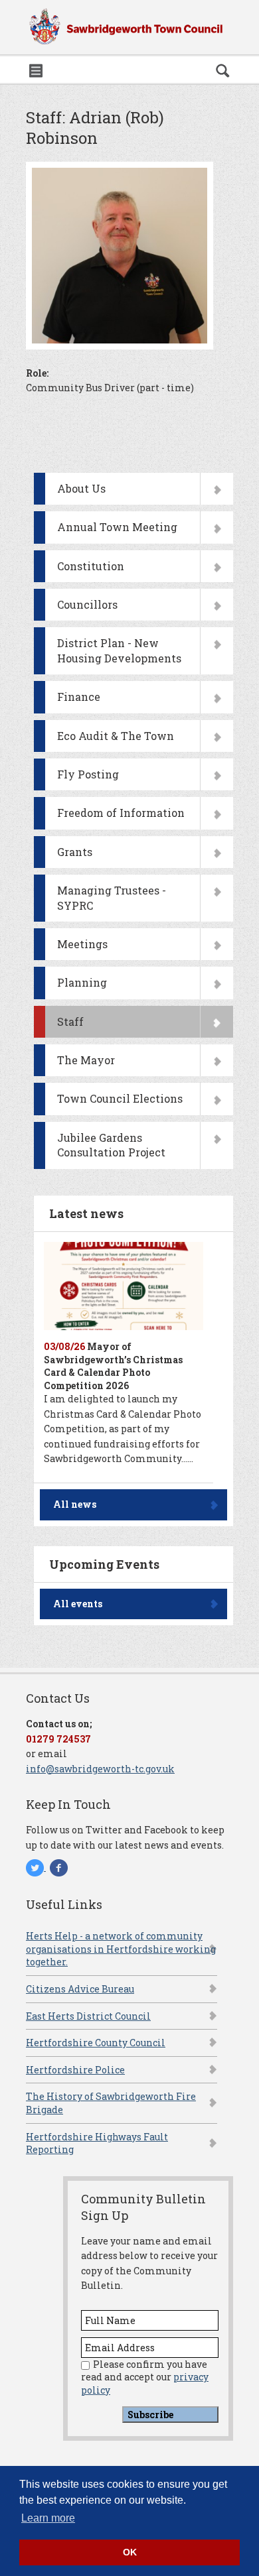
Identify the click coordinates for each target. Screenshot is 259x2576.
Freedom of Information (121, 813)
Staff (70, 1021)
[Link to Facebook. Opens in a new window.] (59, 1867)
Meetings (82, 944)
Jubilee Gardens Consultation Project (111, 1145)
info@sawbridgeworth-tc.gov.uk (100, 1769)
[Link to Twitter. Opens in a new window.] (36, 1867)
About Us (81, 488)
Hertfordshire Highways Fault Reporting (97, 2143)
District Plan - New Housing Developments (119, 650)
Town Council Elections (120, 1098)
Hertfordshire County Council (96, 2043)
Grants (75, 852)
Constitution (91, 566)
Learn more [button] (48, 2518)
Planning (82, 982)
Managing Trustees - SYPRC (112, 897)
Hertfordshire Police (75, 2070)
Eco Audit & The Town (116, 736)
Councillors (87, 604)
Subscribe (150, 2415)
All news (75, 1504)
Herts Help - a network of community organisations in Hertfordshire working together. (121, 1949)
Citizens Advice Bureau (80, 1989)
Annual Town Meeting (117, 527)
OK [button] (130, 2552)
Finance (79, 697)
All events (78, 1604)
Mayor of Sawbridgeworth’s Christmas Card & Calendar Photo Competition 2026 (113, 1366)
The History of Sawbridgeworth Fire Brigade (111, 2103)
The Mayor (86, 1060)
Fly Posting (88, 774)
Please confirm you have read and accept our (145, 2377)
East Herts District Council (88, 2016)
